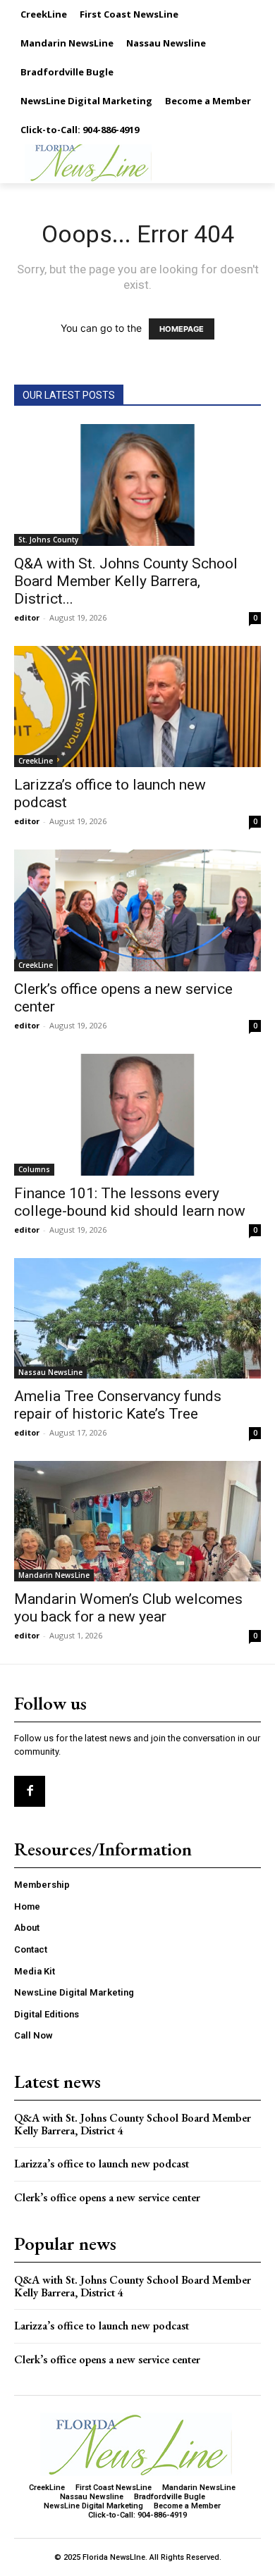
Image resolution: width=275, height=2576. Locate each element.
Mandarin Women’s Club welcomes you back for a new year (128, 1608)
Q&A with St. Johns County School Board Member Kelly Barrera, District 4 (133, 2124)
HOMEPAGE (182, 329)
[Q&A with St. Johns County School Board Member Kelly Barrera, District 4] (137, 485)
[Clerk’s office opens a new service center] (137, 910)
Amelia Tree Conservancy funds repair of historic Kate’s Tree (118, 1405)
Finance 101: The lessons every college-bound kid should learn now (130, 1202)
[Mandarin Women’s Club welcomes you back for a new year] (137, 1521)
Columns (34, 1169)
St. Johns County (48, 540)
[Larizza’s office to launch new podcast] (137, 707)
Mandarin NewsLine (54, 1575)
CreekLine (36, 761)
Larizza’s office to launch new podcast (102, 2164)
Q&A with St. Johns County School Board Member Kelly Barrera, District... (126, 581)
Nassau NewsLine (50, 1372)
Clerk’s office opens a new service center (107, 2197)
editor (27, 617)
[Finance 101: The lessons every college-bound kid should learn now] (137, 1115)
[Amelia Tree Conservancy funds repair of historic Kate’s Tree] (137, 1318)
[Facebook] (30, 1791)
